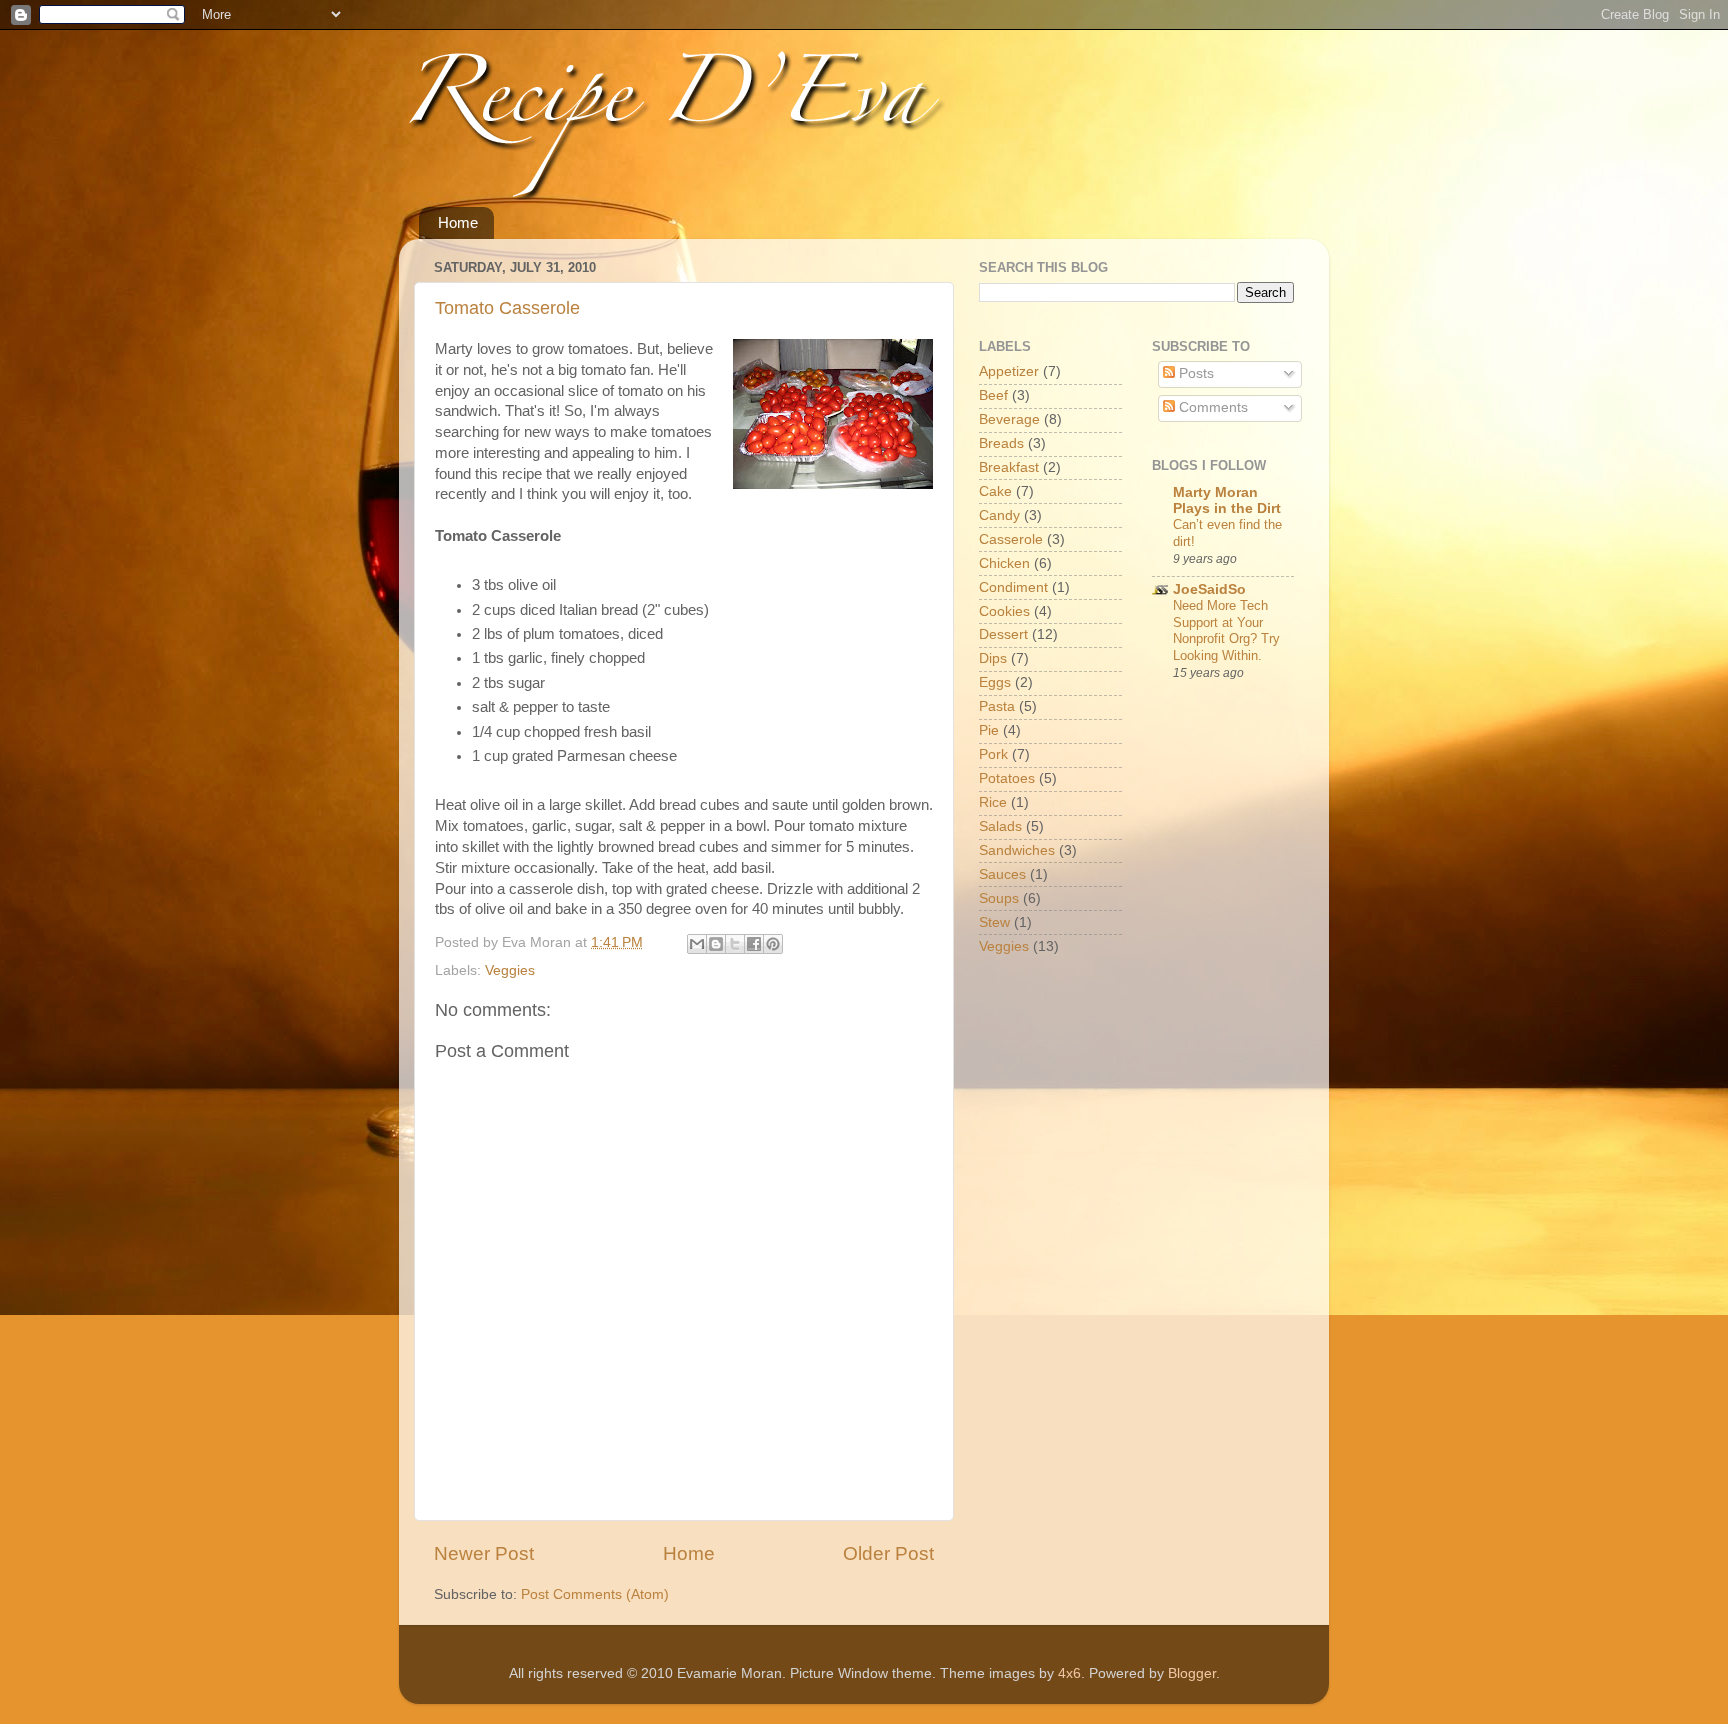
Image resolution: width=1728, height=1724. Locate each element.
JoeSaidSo (1209, 589)
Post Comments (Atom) (595, 1594)
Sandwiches (1017, 850)
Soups (999, 898)
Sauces (1002, 874)
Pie (989, 730)
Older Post (888, 1553)
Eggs (995, 682)
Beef (993, 395)
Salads (1000, 826)
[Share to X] (735, 944)
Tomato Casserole (507, 308)
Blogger (1192, 1673)
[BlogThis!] (716, 944)
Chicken (1004, 563)
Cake (995, 491)
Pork (993, 754)
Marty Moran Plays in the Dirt (1227, 500)
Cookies (1004, 611)
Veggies (510, 970)
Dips (993, 658)
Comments (1211, 407)
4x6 (1069, 1673)
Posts (1194, 373)
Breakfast (1009, 467)
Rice (993, 802)
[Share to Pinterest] (773, 944)
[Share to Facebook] (754, 944)
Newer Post (484, 1553)
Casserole (1011, 539)
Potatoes (1007, 778)
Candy (999, 515)
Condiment (1013, 587)
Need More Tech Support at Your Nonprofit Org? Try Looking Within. (1226, 630)
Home (458, 222)
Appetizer (1009, 371)
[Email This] (697, 944)
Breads (1001, 443)
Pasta (997, 706)
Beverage (1009, 419)
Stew (994, 922)
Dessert (1003, 634)
